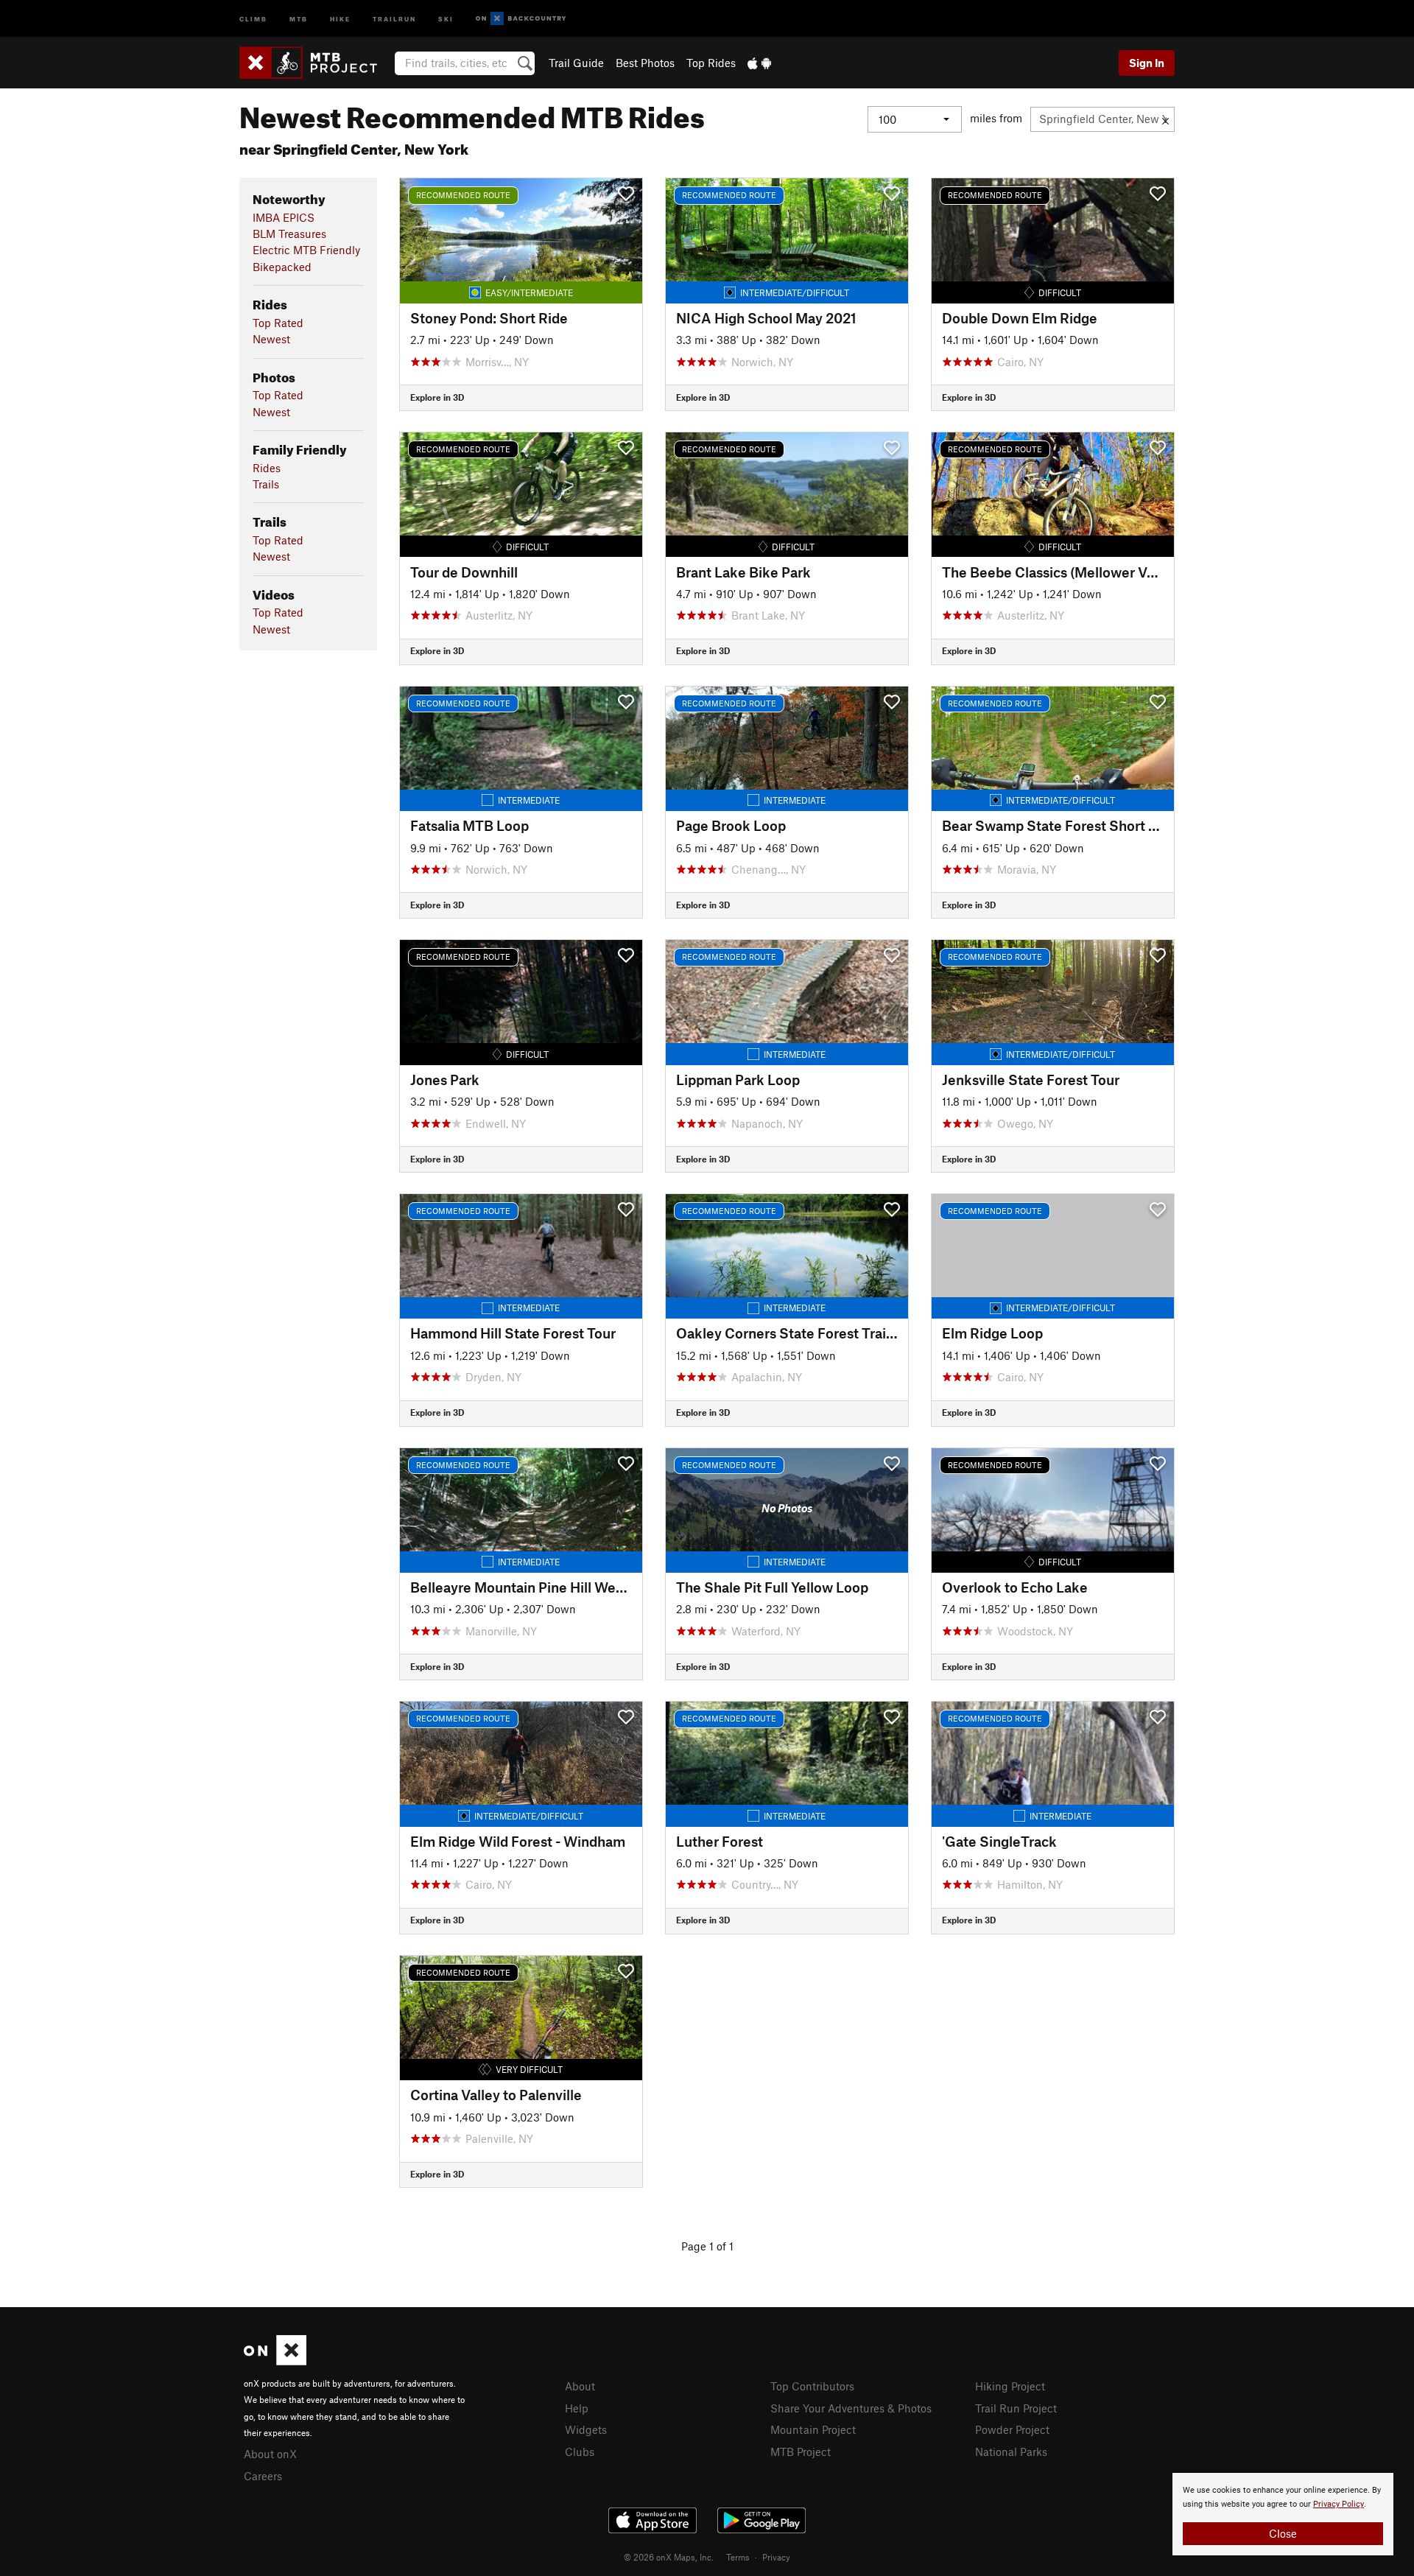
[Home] (316, 63)
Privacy (776, 2557)
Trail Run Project (1016, 2408)
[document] (1283, 2514)
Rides (267, 468)
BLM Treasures (289, 234)
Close (1283, 2533)
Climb (253, 18)
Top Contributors (812, 2386)
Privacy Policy (1339, 2504)
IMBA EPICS (284, 217)
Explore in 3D (437, 397)
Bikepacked (282, 267)
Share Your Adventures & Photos (851, 2408)
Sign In (1147, 63)
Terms (738, 2557)
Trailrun (394, 18)
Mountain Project (813, 2429)
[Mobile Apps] (759, 63)
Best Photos (645, 63)
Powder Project (1012, 2429)
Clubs (580, 2452)
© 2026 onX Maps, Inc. (669, 2557)
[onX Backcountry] (521, 19)
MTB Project (801, 2452)
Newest (271, 339)
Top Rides (711, 63)
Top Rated (278, 323)
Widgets (586, 2429)
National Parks (1011, 2452)
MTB (299, 18)
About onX (270, 2454)
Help (577, 2408)
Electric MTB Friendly (306, 250)
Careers (263, 2476)
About (580, 2386)
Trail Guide (576, 63)
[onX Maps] (275, 2361)
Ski (446, 18)
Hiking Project (1010, 2386)
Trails (266, 484)
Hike (340, 18)
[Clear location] (1165, 119)
